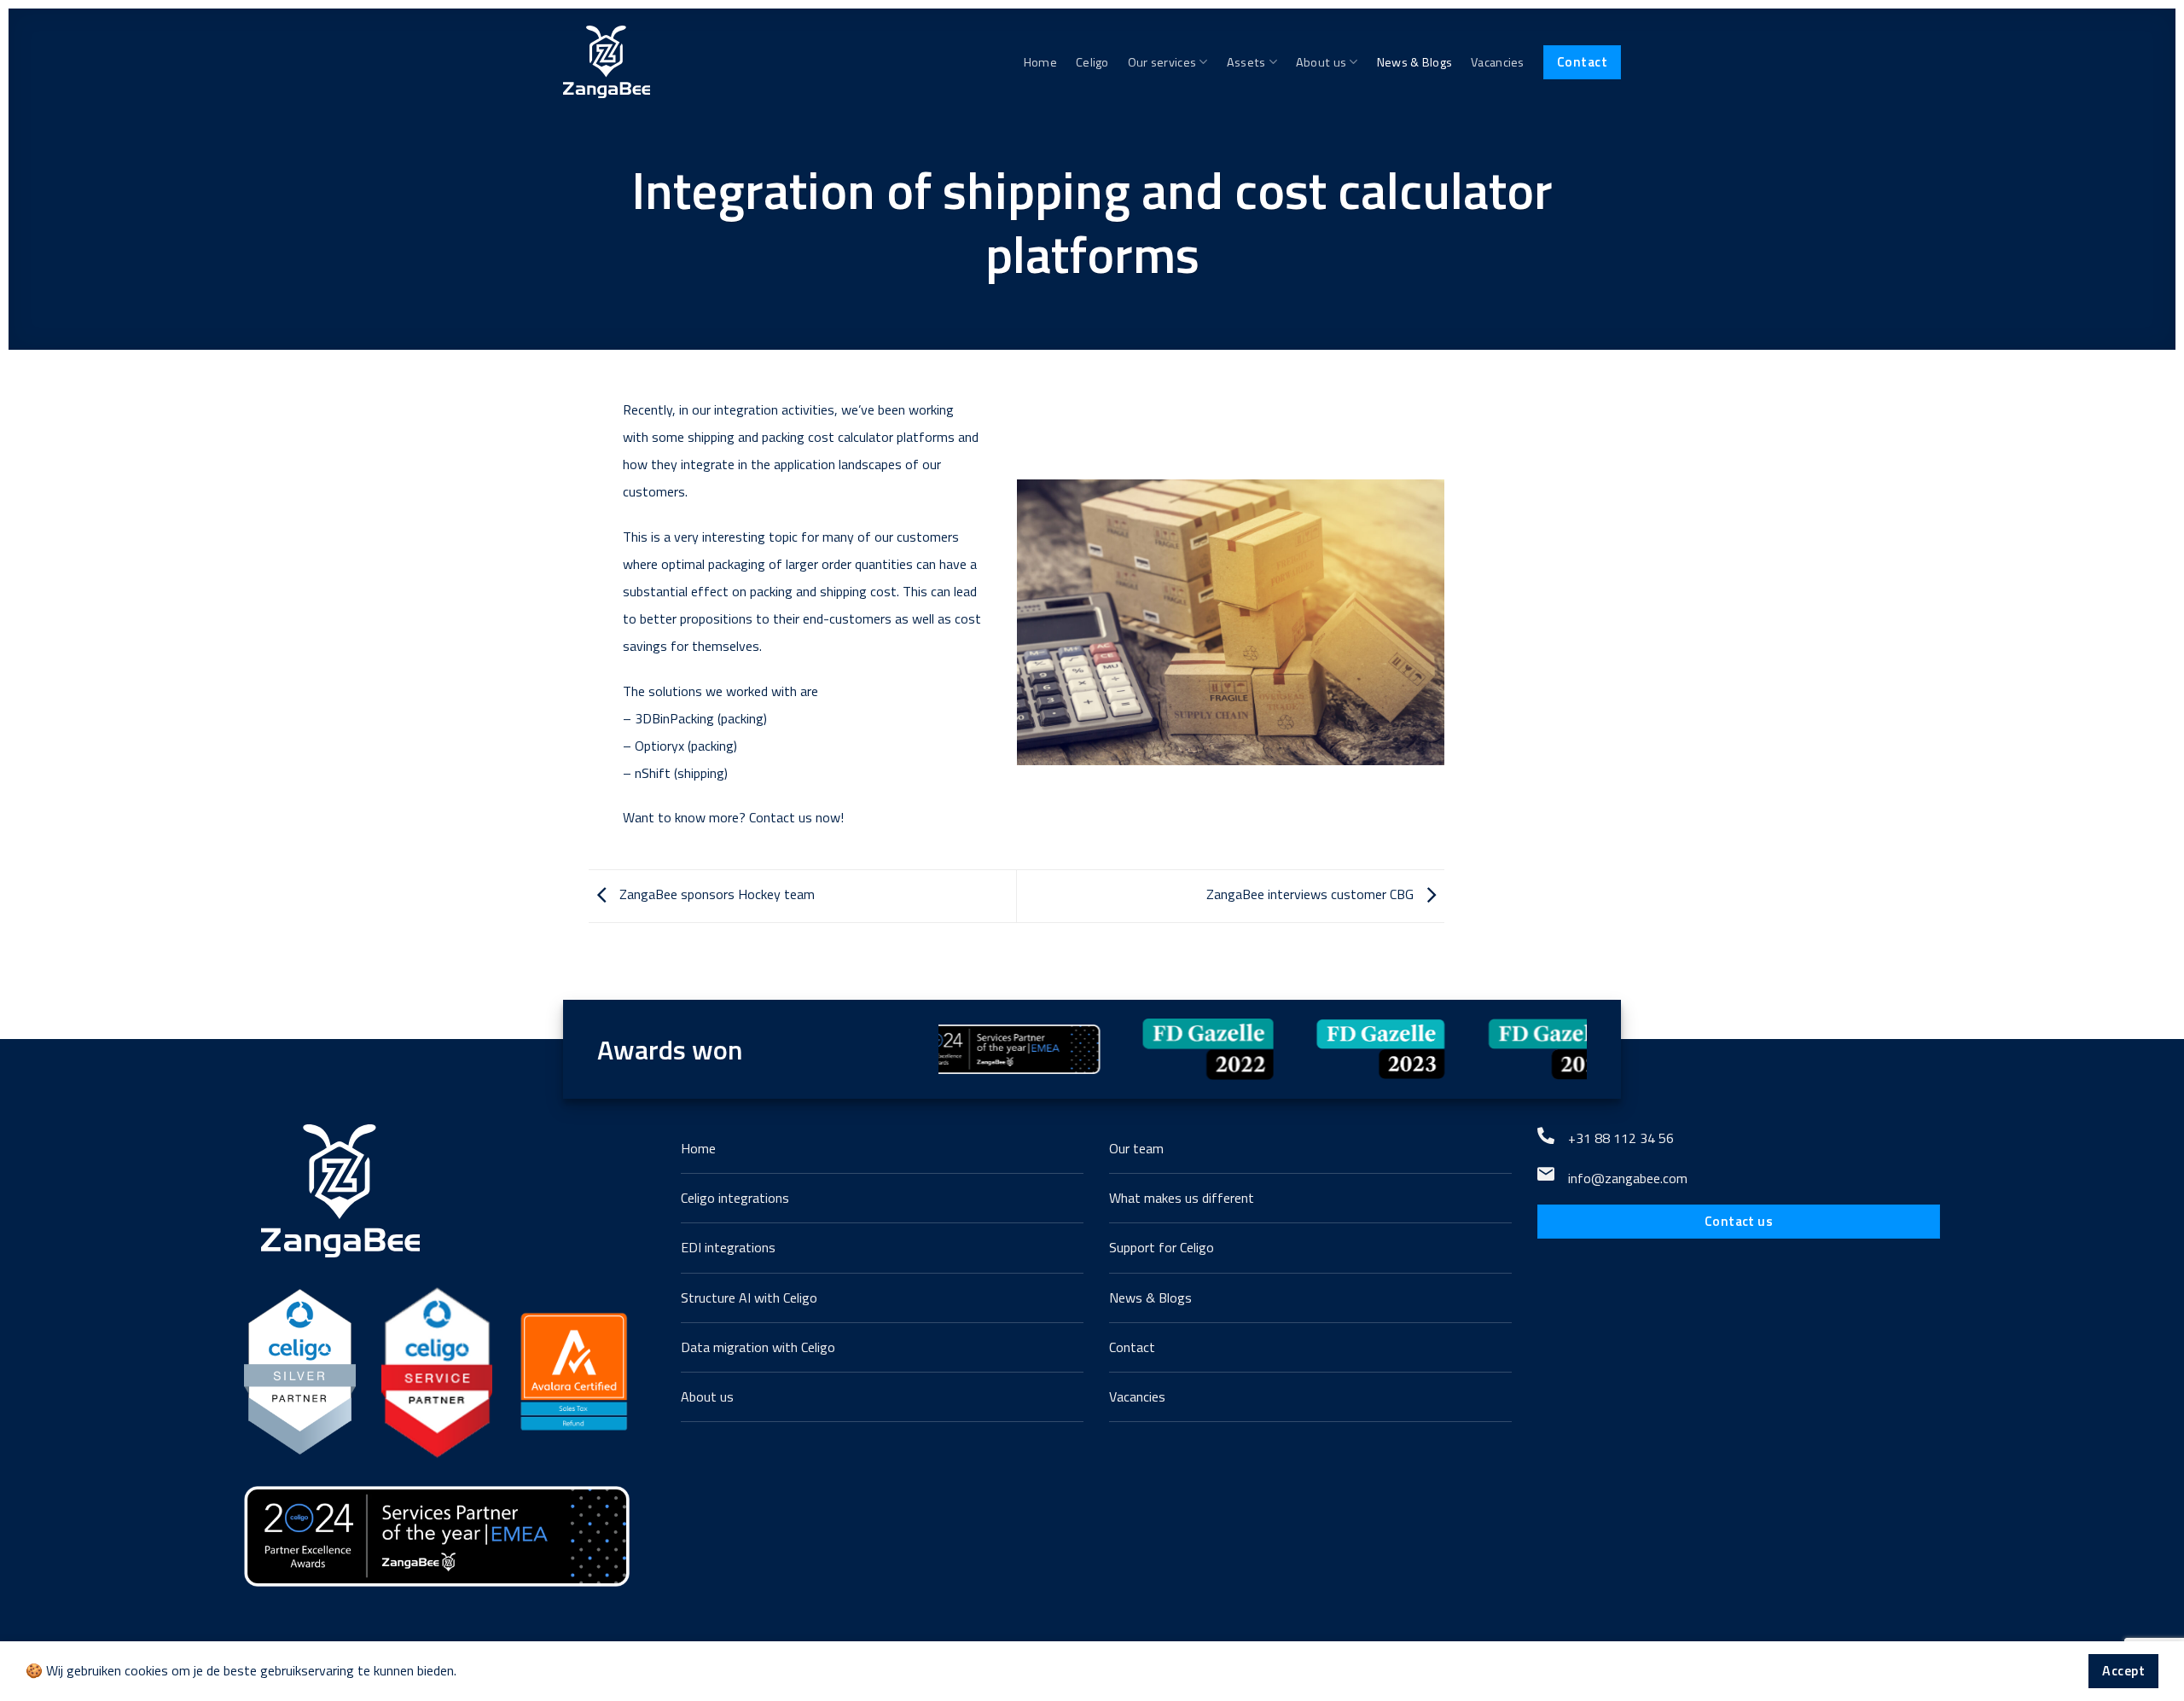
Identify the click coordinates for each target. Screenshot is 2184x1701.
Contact (1582, 61)
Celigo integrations (735, 1198)
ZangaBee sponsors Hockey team (715, 895)
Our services (1162, 62)
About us (1321, 62)
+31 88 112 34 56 (1621, 1138)
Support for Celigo (1162, 1247)
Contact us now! (796, 817)
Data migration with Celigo (758, 1347)
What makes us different (1182, 1198)
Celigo (1092, 62)
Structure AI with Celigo (749, 1298)
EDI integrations (728, 1247)
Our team (1136, 1148)
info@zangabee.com (1628, 1178)
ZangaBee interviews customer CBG (1312, 895)
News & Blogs (1414, 62)
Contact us (1739, 1221)
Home (1040, 62)
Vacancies (1498, 62)
